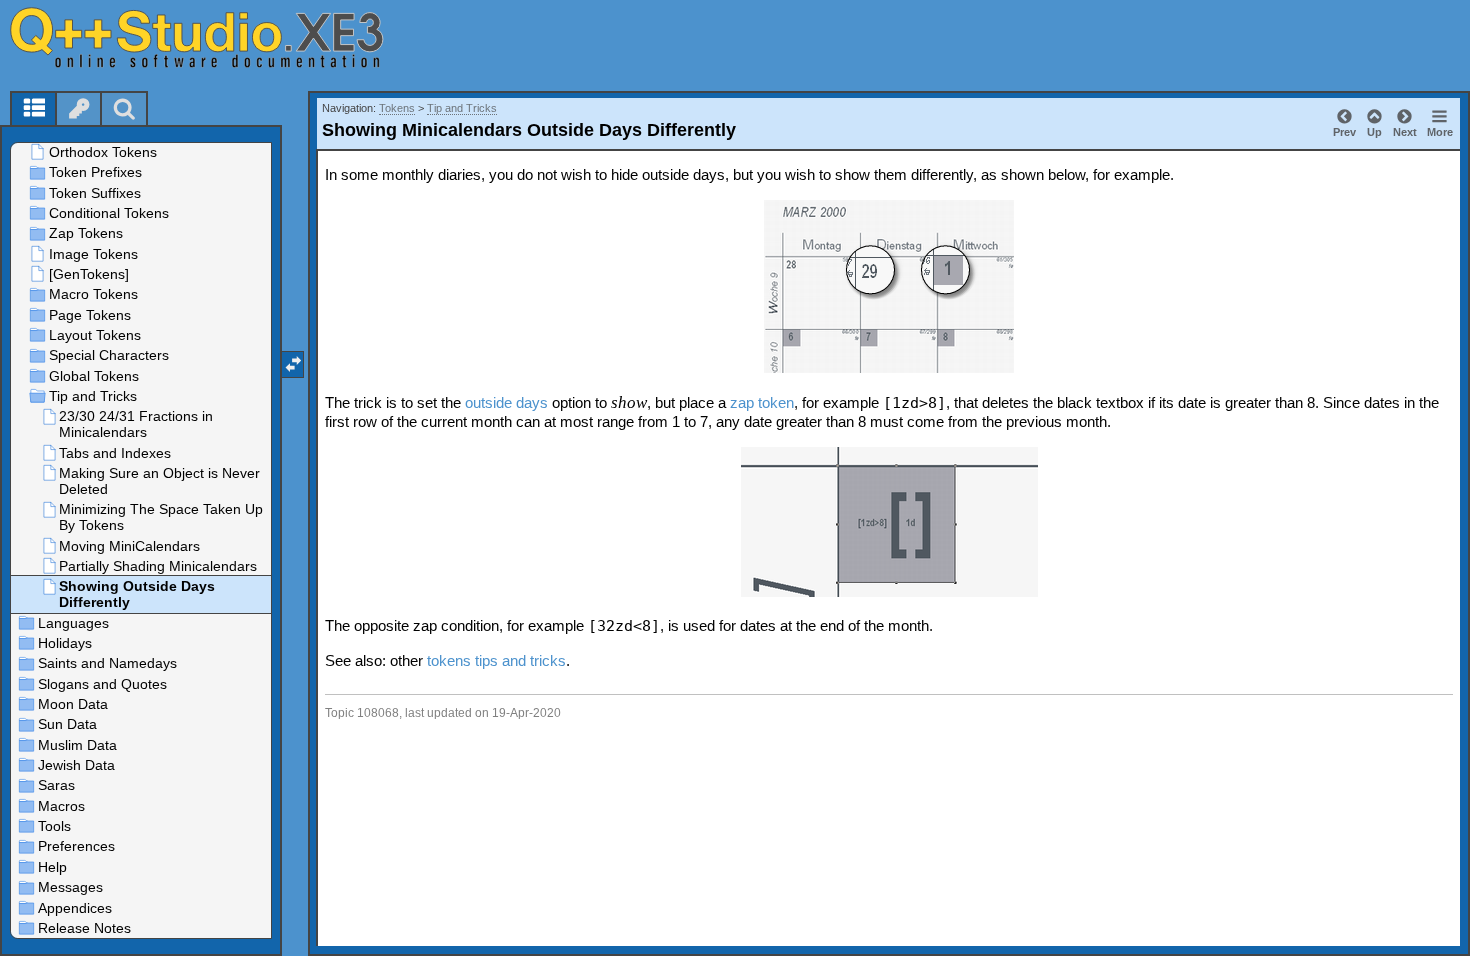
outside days (506, 402)
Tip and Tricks (462, 108)
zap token (762, 402)
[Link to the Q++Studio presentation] (221, 37)
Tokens (397, 108)
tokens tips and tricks (496, 660)
